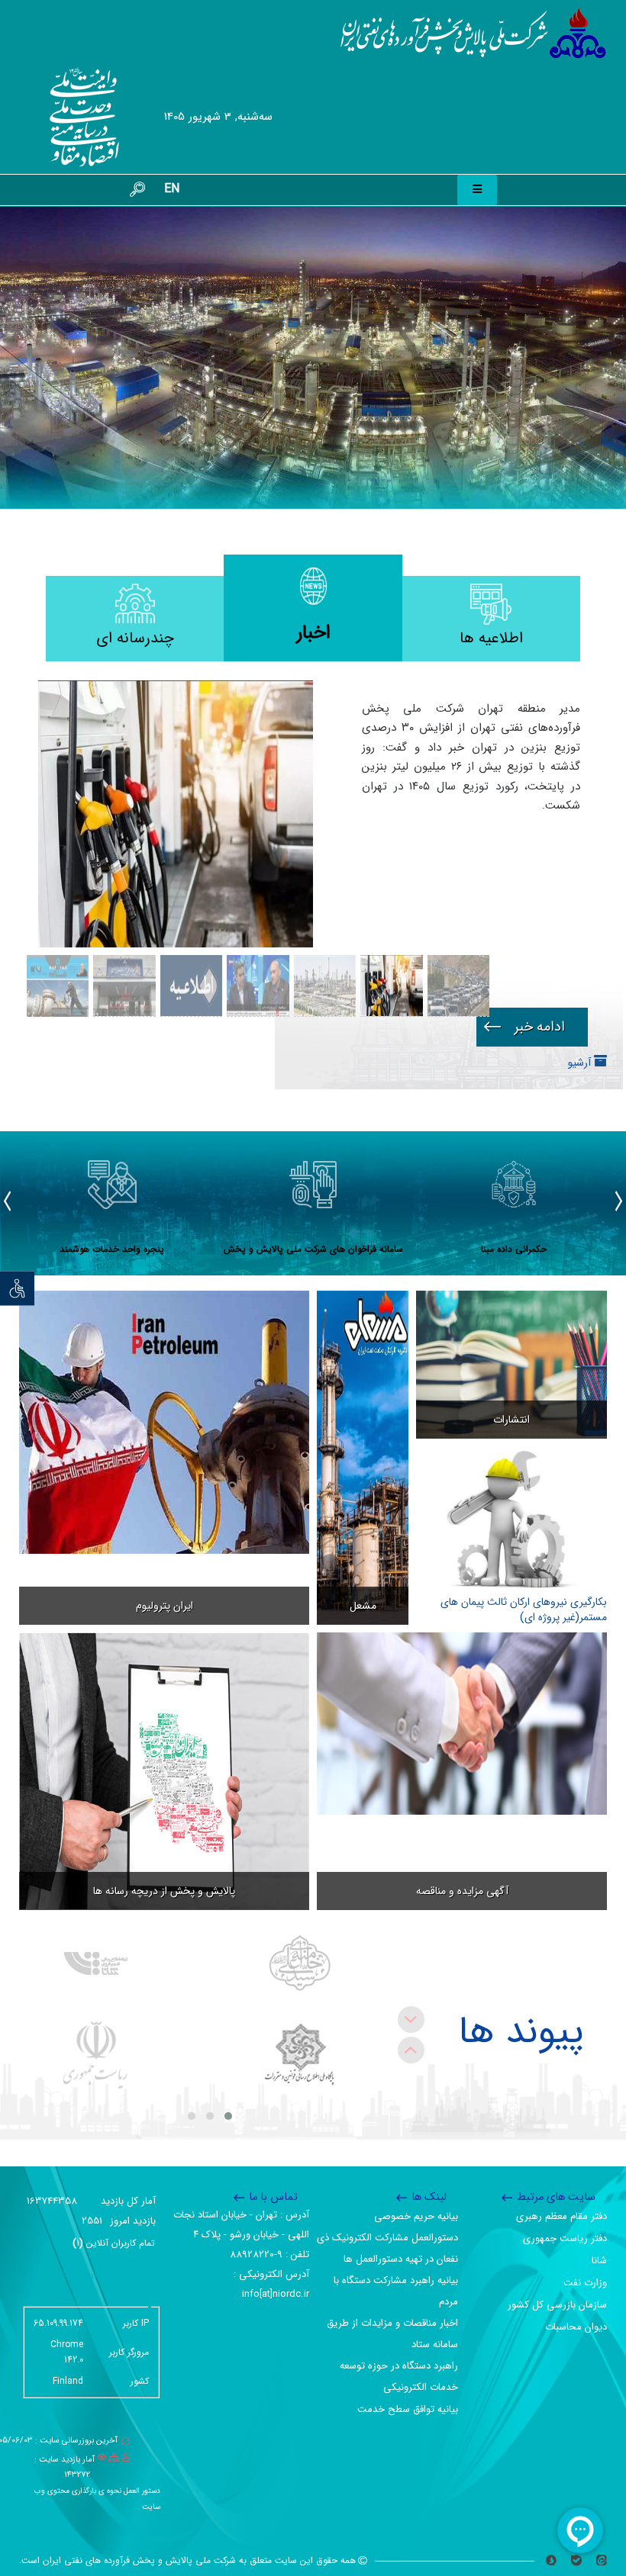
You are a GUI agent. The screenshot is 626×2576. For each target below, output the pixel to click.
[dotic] (300, 2055)
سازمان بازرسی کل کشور (557, 2305)
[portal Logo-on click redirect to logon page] (474, 34)
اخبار (313, 633)
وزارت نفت (585, 2283)
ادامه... (532, 1027)
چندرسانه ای (135, 638)
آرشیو (581, 1063)
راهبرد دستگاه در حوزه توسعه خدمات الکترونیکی (399, 2377)
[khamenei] (300, 1963)
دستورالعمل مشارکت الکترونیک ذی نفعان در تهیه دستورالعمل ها (387, 2248)
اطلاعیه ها (491, 638)
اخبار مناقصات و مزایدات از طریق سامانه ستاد (392, 2334)
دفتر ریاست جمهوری (565, 2238)
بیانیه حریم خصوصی (416, 2216)
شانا (599, 2261)
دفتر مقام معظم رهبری (561, 2216)
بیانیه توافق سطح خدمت (408, 2409)
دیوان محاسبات (576, 2327)
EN (172, 189)
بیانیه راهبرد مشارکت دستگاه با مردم (396, 2291)
